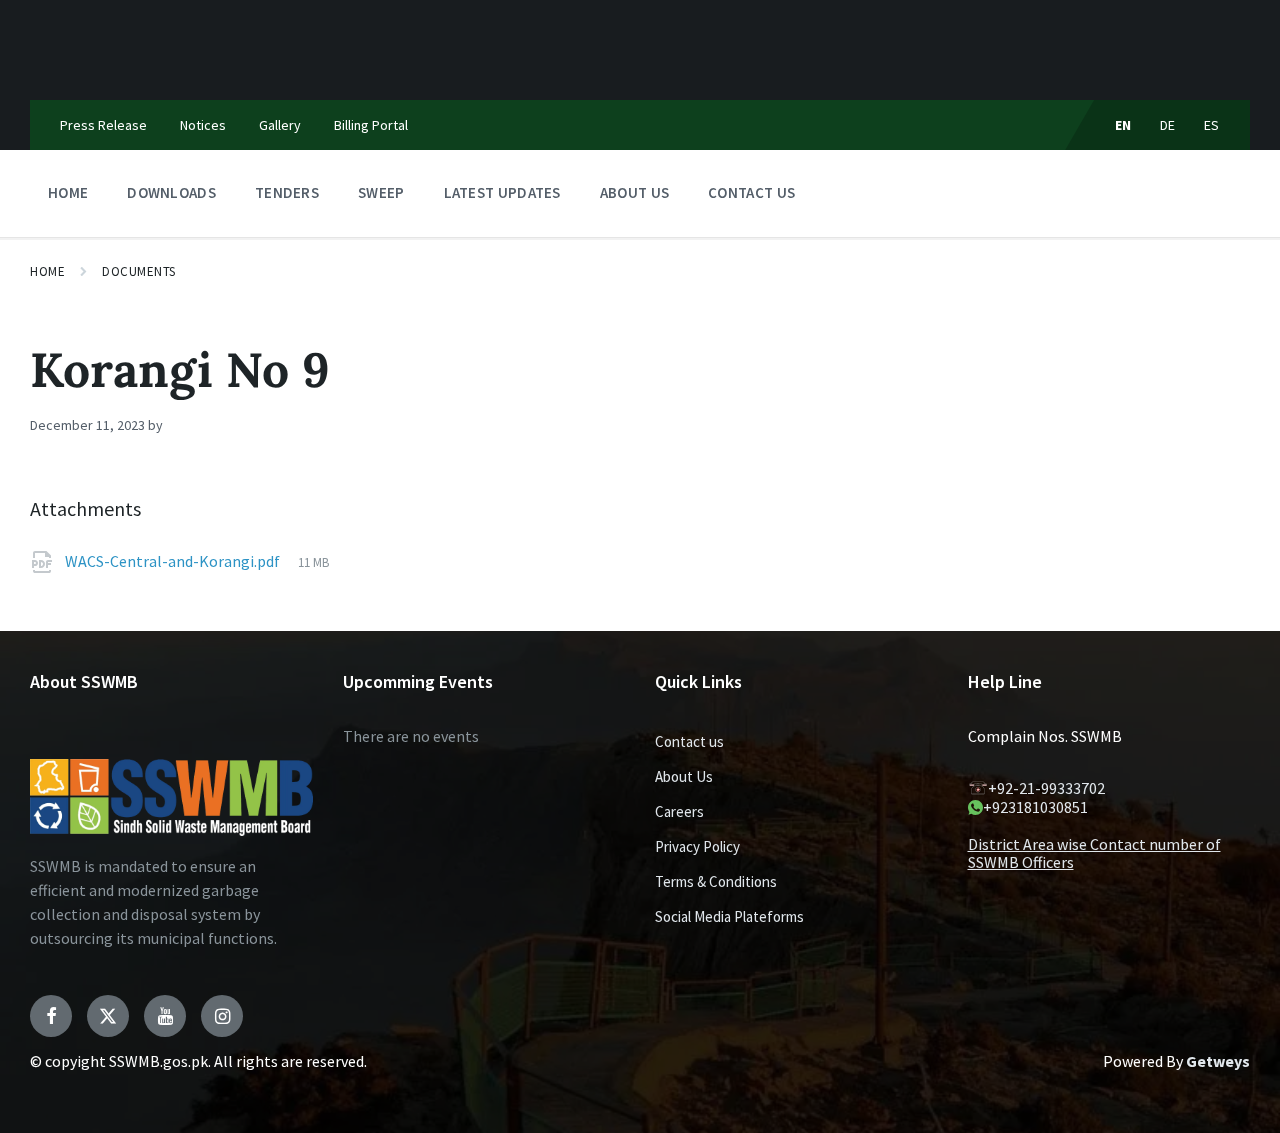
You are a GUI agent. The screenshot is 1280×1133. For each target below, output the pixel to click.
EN (1123, 125)
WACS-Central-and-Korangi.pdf (174, 561)
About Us (684, 776)
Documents (139, 271)
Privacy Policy (697, 846)
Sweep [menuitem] (381, 192)
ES (1212, 125)
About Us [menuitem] (634, 192)
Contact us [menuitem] (751, 192)
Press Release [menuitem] (103, 125)
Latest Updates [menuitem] (502, 192)
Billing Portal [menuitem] (371, 125)
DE (1168, 125)
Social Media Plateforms (729, 916)
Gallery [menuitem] (280, 125)
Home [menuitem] (68, 192)
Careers (679, 811)
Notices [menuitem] (203, 125)
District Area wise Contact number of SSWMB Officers (1094, 853)
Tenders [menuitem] (287, 192)
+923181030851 (1035, 807)
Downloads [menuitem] (171, 192)
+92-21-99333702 (1046, 788)
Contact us (689, 741)
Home (47, 271)
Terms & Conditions (716, 881)
